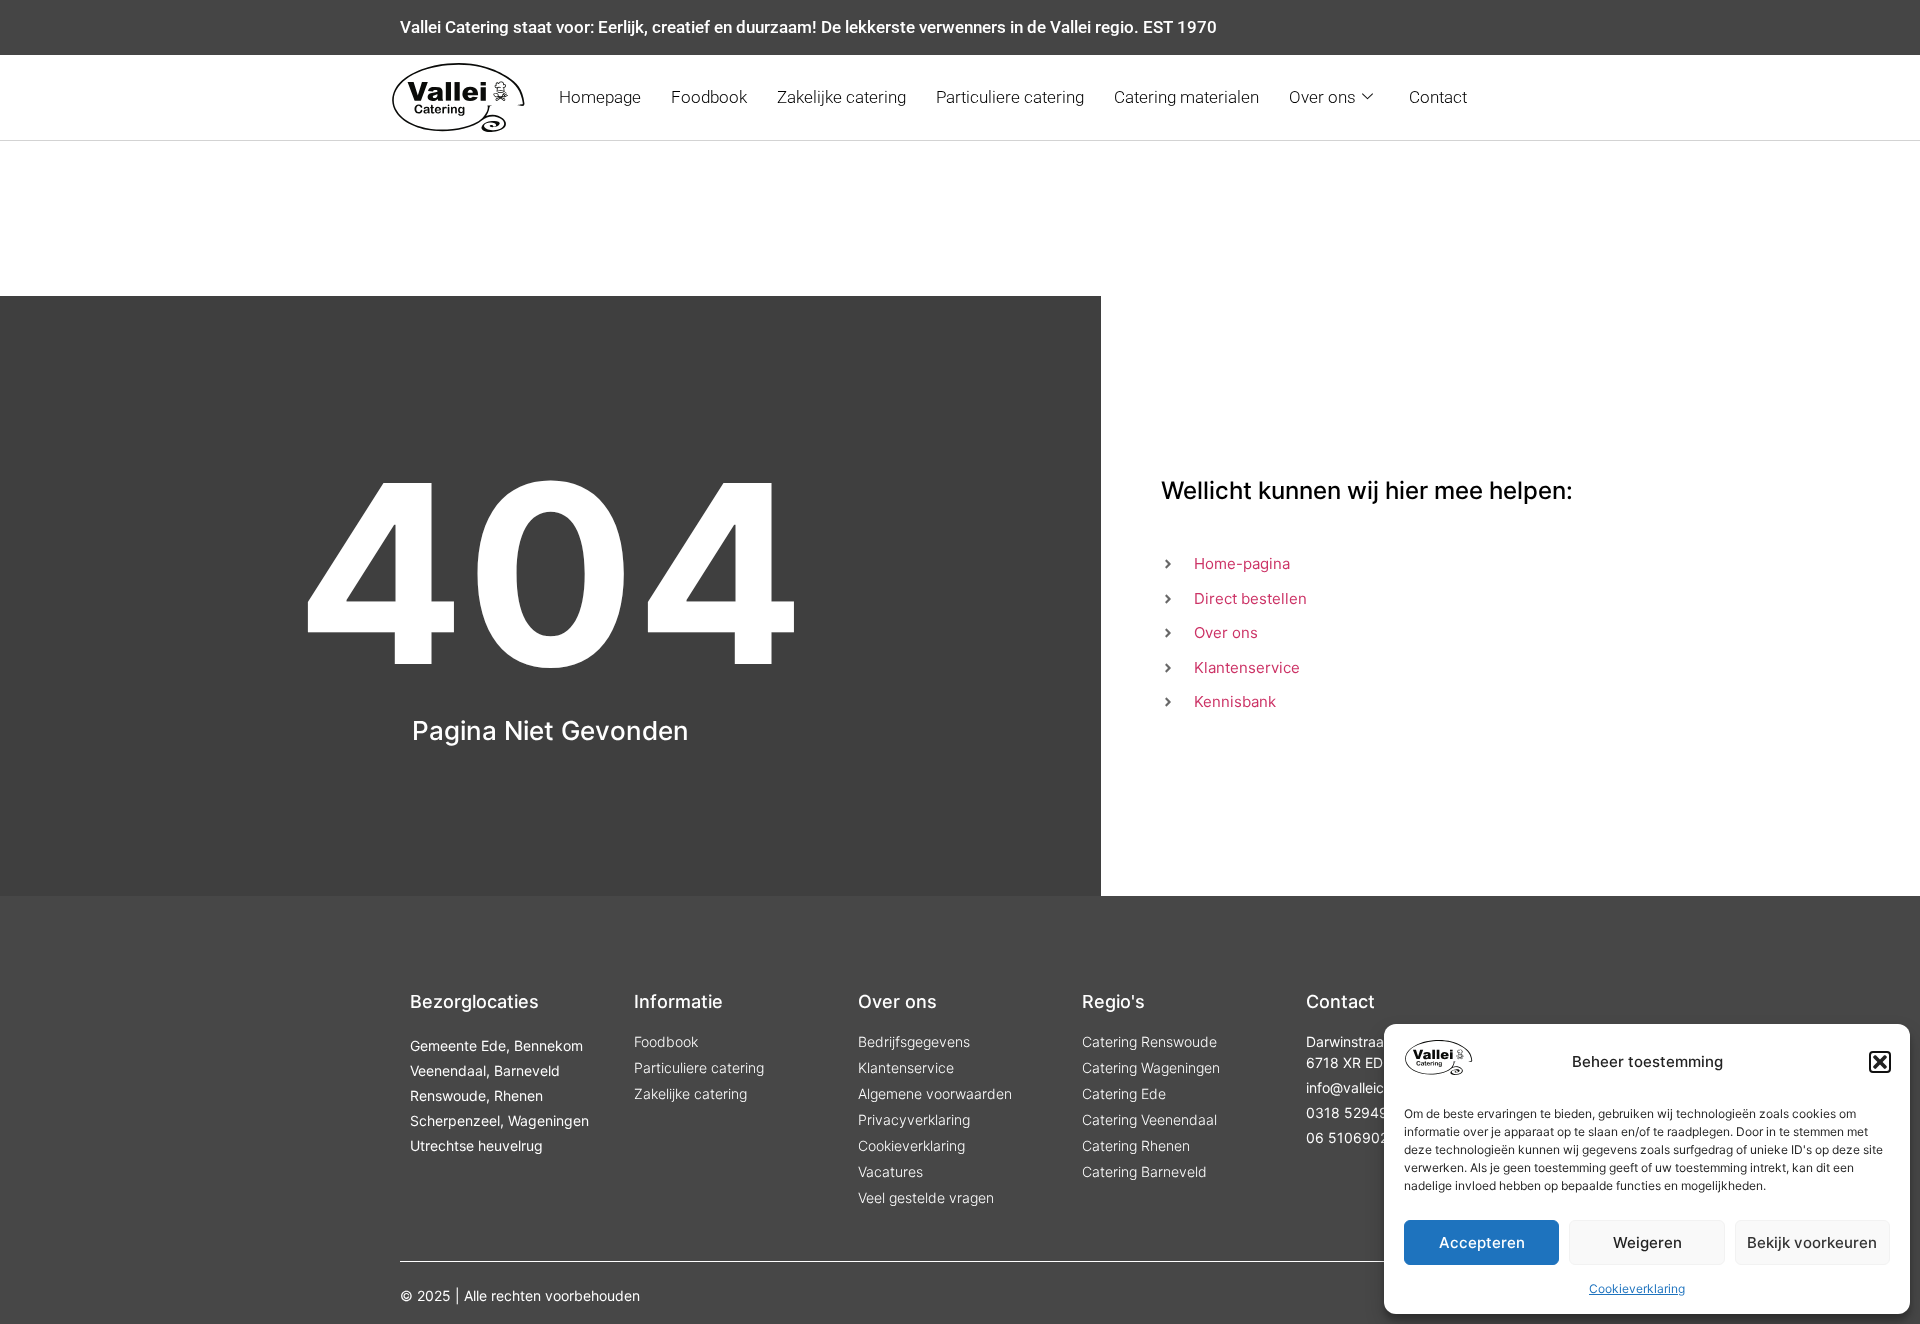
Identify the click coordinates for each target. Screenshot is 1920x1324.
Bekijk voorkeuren (1812, 1242)
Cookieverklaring (1637, 1288)
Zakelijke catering (841, 97)
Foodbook (709, 97)
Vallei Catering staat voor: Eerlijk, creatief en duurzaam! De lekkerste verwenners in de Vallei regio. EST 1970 (808, 27)
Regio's (1113, 1001)
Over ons (1322, 97)
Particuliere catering (1010, 97)
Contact (1438, 97)
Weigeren (1647, 1242)
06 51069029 (1351, 1137)
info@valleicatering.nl (1375, 1087)
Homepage (600, 97)
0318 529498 (1351, 1112)
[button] (1880, 1062)
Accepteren (1482, 1242)
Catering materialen (1186, 97)
